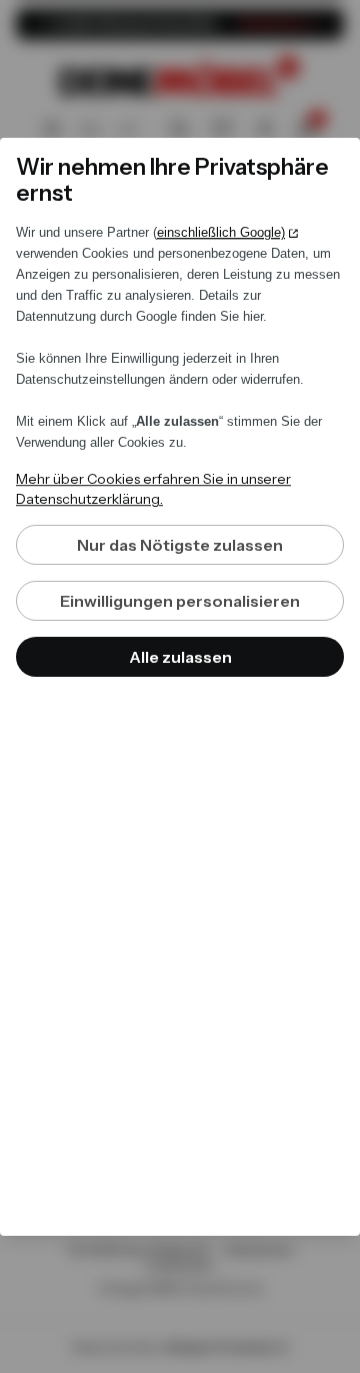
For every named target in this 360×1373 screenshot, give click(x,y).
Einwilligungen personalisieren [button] (180, 601)
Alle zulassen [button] (180, 657)
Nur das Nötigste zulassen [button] (180, 545)
